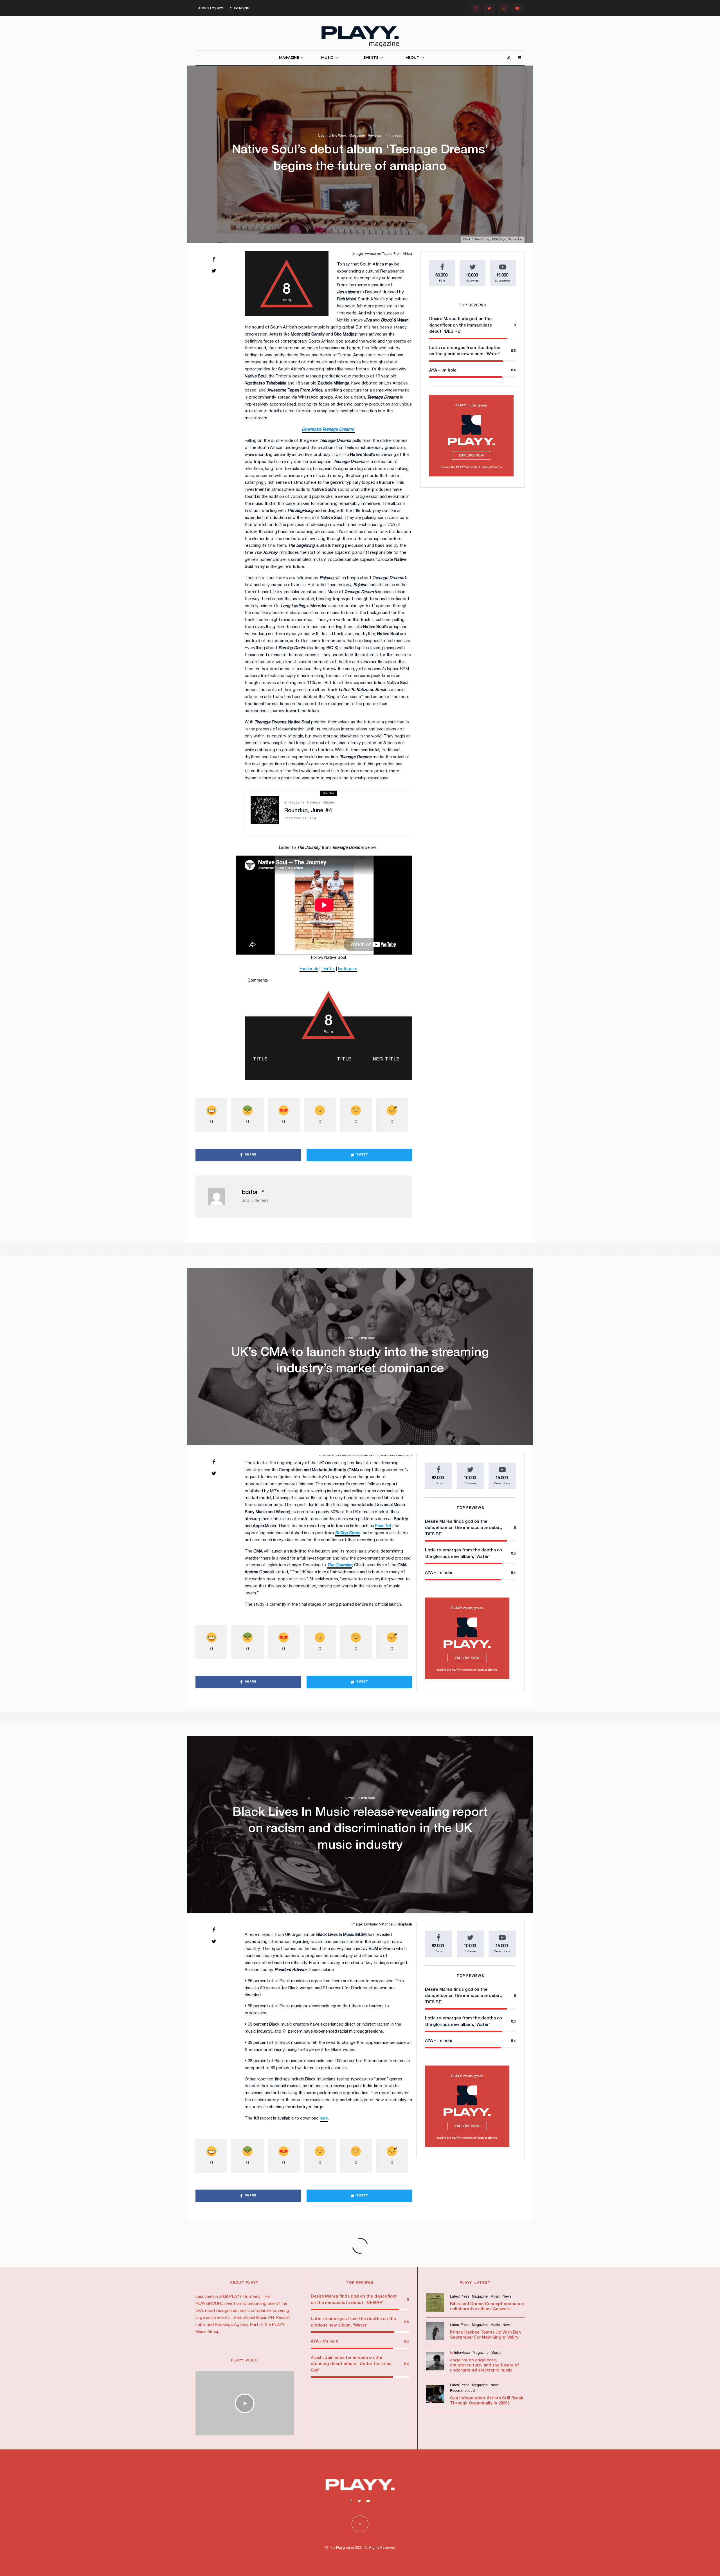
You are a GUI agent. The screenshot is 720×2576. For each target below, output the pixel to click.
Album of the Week (332, 136)
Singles (329, 803)
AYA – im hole (443, 370)
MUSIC (327, 58)
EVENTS (371, 58)
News (349, 1338)
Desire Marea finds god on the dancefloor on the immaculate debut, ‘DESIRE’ (461, 325)
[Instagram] (503, 8)
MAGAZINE (289, 58)
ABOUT (412, 58)
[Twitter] (489, 8)
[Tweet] (214, 271)
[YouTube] (517, 8)
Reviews (374, 136)
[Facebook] (476, 8)
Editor (250, 1193)
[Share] (214, 259)
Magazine (357, 136)
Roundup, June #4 (308, 811)
